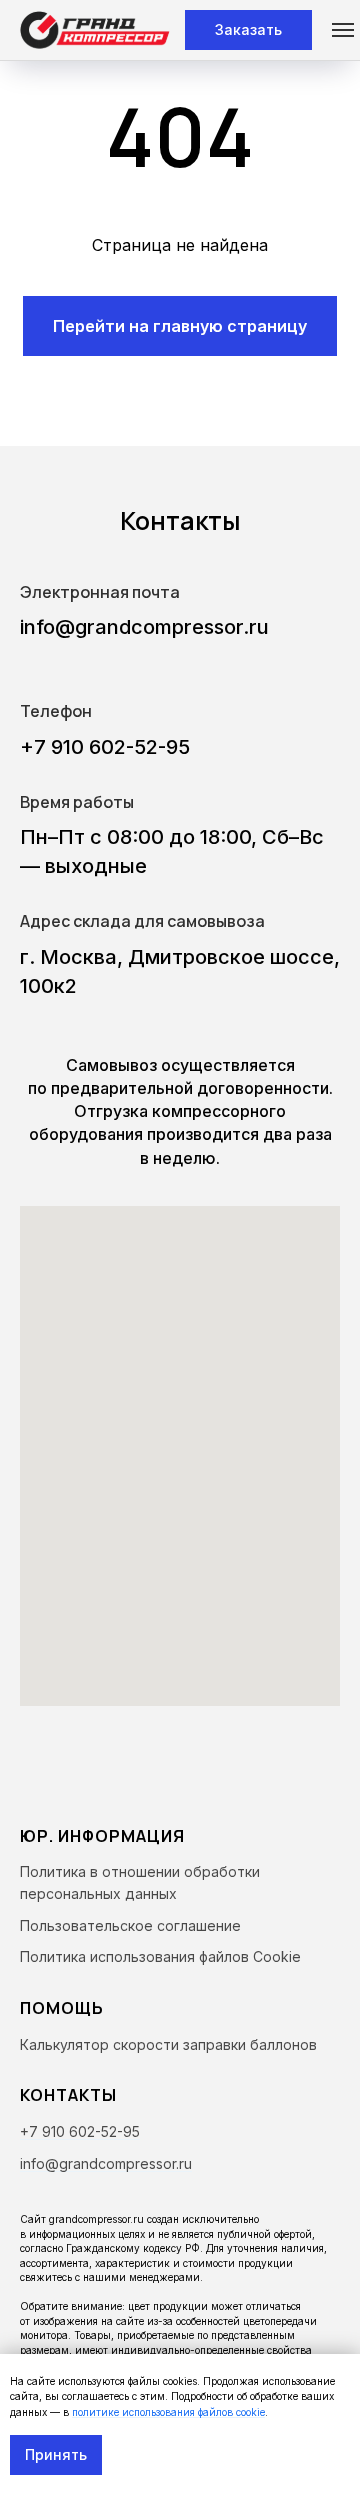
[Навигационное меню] (343, 30)
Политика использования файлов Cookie (160, 1956)
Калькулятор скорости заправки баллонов (168, 2044)
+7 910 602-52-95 (105, 747)
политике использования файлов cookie (168, 2412)
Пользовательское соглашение (130, 1925)
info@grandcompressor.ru (144, 627)
